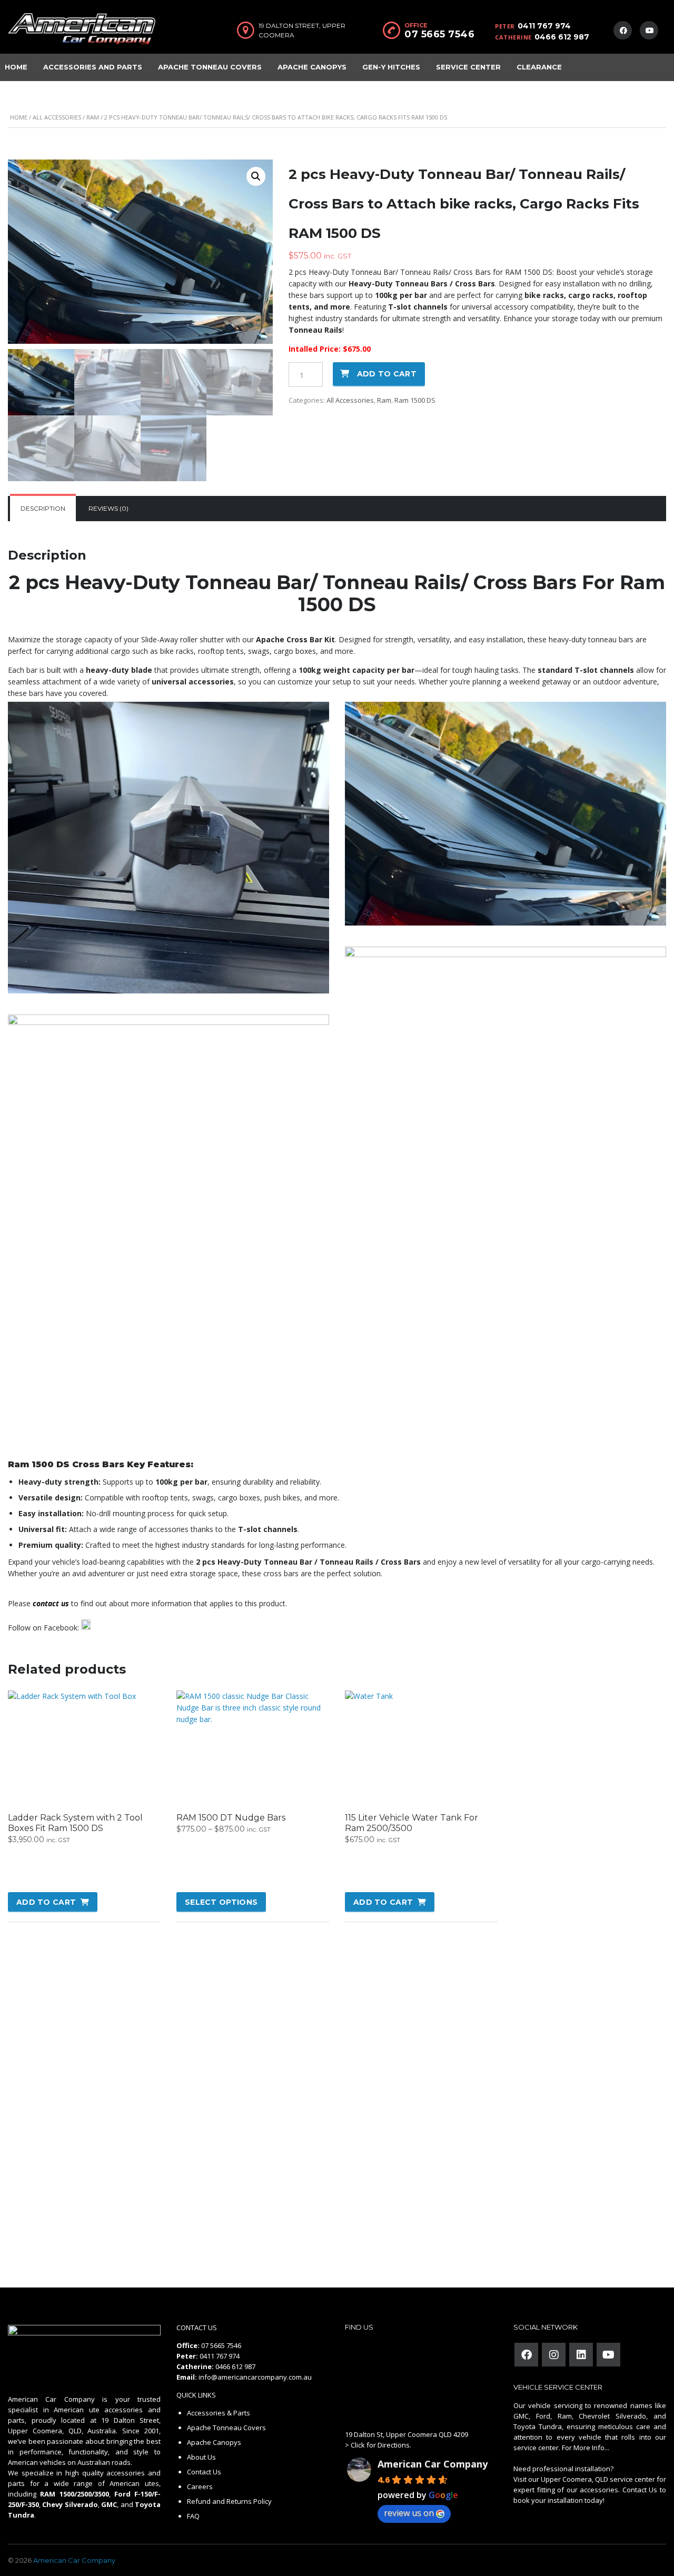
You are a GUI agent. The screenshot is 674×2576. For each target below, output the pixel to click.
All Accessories (57, 117)
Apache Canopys (312, 67)
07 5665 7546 (439, 34)
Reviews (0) (108, 508)
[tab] (43, 509)
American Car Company (433, 2464)
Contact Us (204, 2472)
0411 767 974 (544, 26)
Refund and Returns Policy (229, 2501)
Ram (93, 117)
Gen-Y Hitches (391, 67)
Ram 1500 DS (415, 400)
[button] (256, 176)
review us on (409, 2513)
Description (43, 508)
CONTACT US (197, 2328)
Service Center (468, 67)
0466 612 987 (562, 37)
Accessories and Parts (93, 67)
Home (19, 117)
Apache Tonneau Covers (210, 67)
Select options (221, 1902)
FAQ (193, 2516)
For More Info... (585, 2448)
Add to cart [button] (46, 1902)
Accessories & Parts (219, 2413)
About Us (201, 2457)
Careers (200, 2487)
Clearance (539, 67)
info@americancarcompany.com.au (255, 2377)
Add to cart (387, 374)
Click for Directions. (381, 2445)
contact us (51, 1603)
